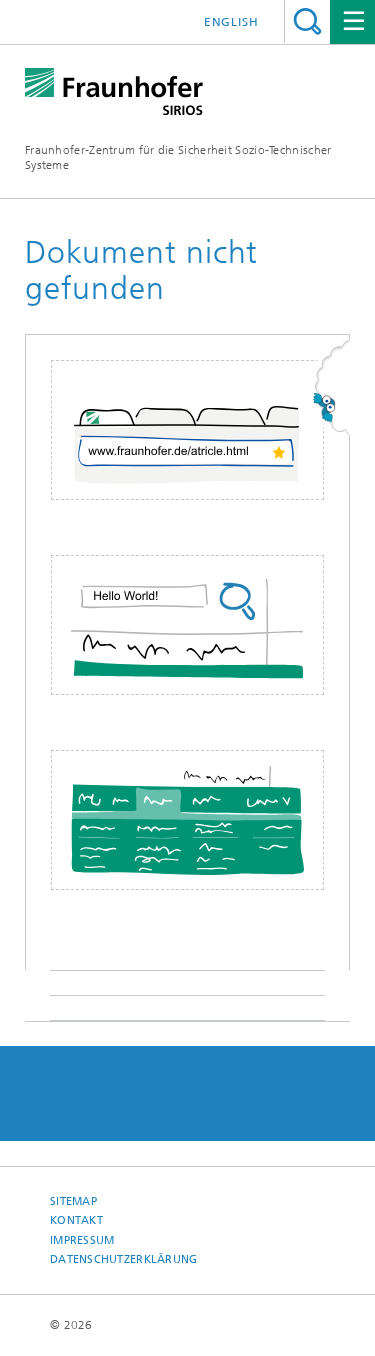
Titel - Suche (307, 21)
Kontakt (76, 1220)
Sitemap (73, 1201)
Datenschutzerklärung (124, 1259)
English (231, 22)
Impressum (82, 1240)
